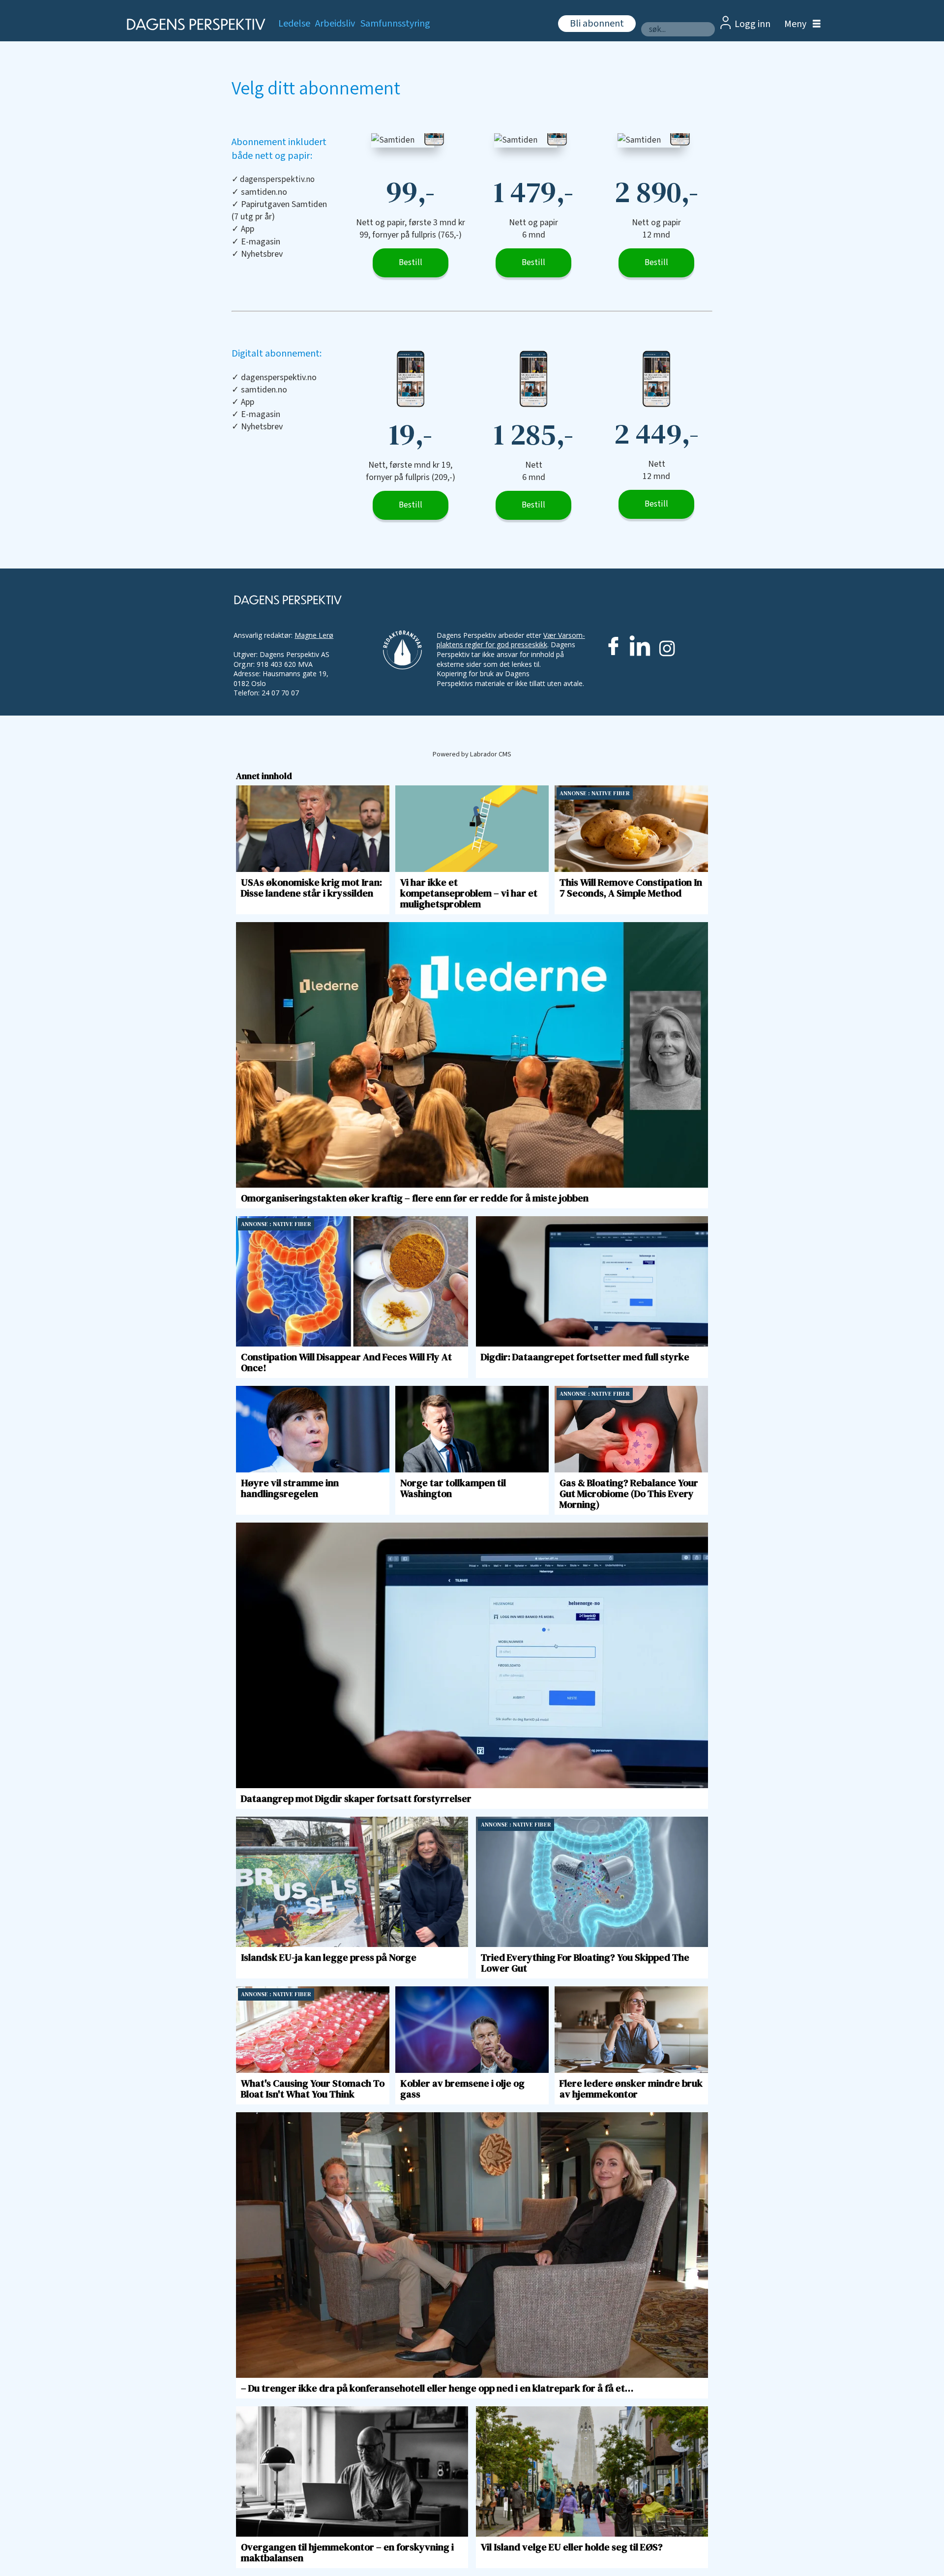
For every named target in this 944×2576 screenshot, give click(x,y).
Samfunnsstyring (395, 24)
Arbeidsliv (335, 24)
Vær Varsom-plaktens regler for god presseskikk (511, 640)
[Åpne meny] (800, 24)
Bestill (411, 263)
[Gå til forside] (193, 24)
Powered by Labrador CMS (472, 754)
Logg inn (752, 24)
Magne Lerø (314, 635)
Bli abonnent (597, 24)
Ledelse (294, 24)
